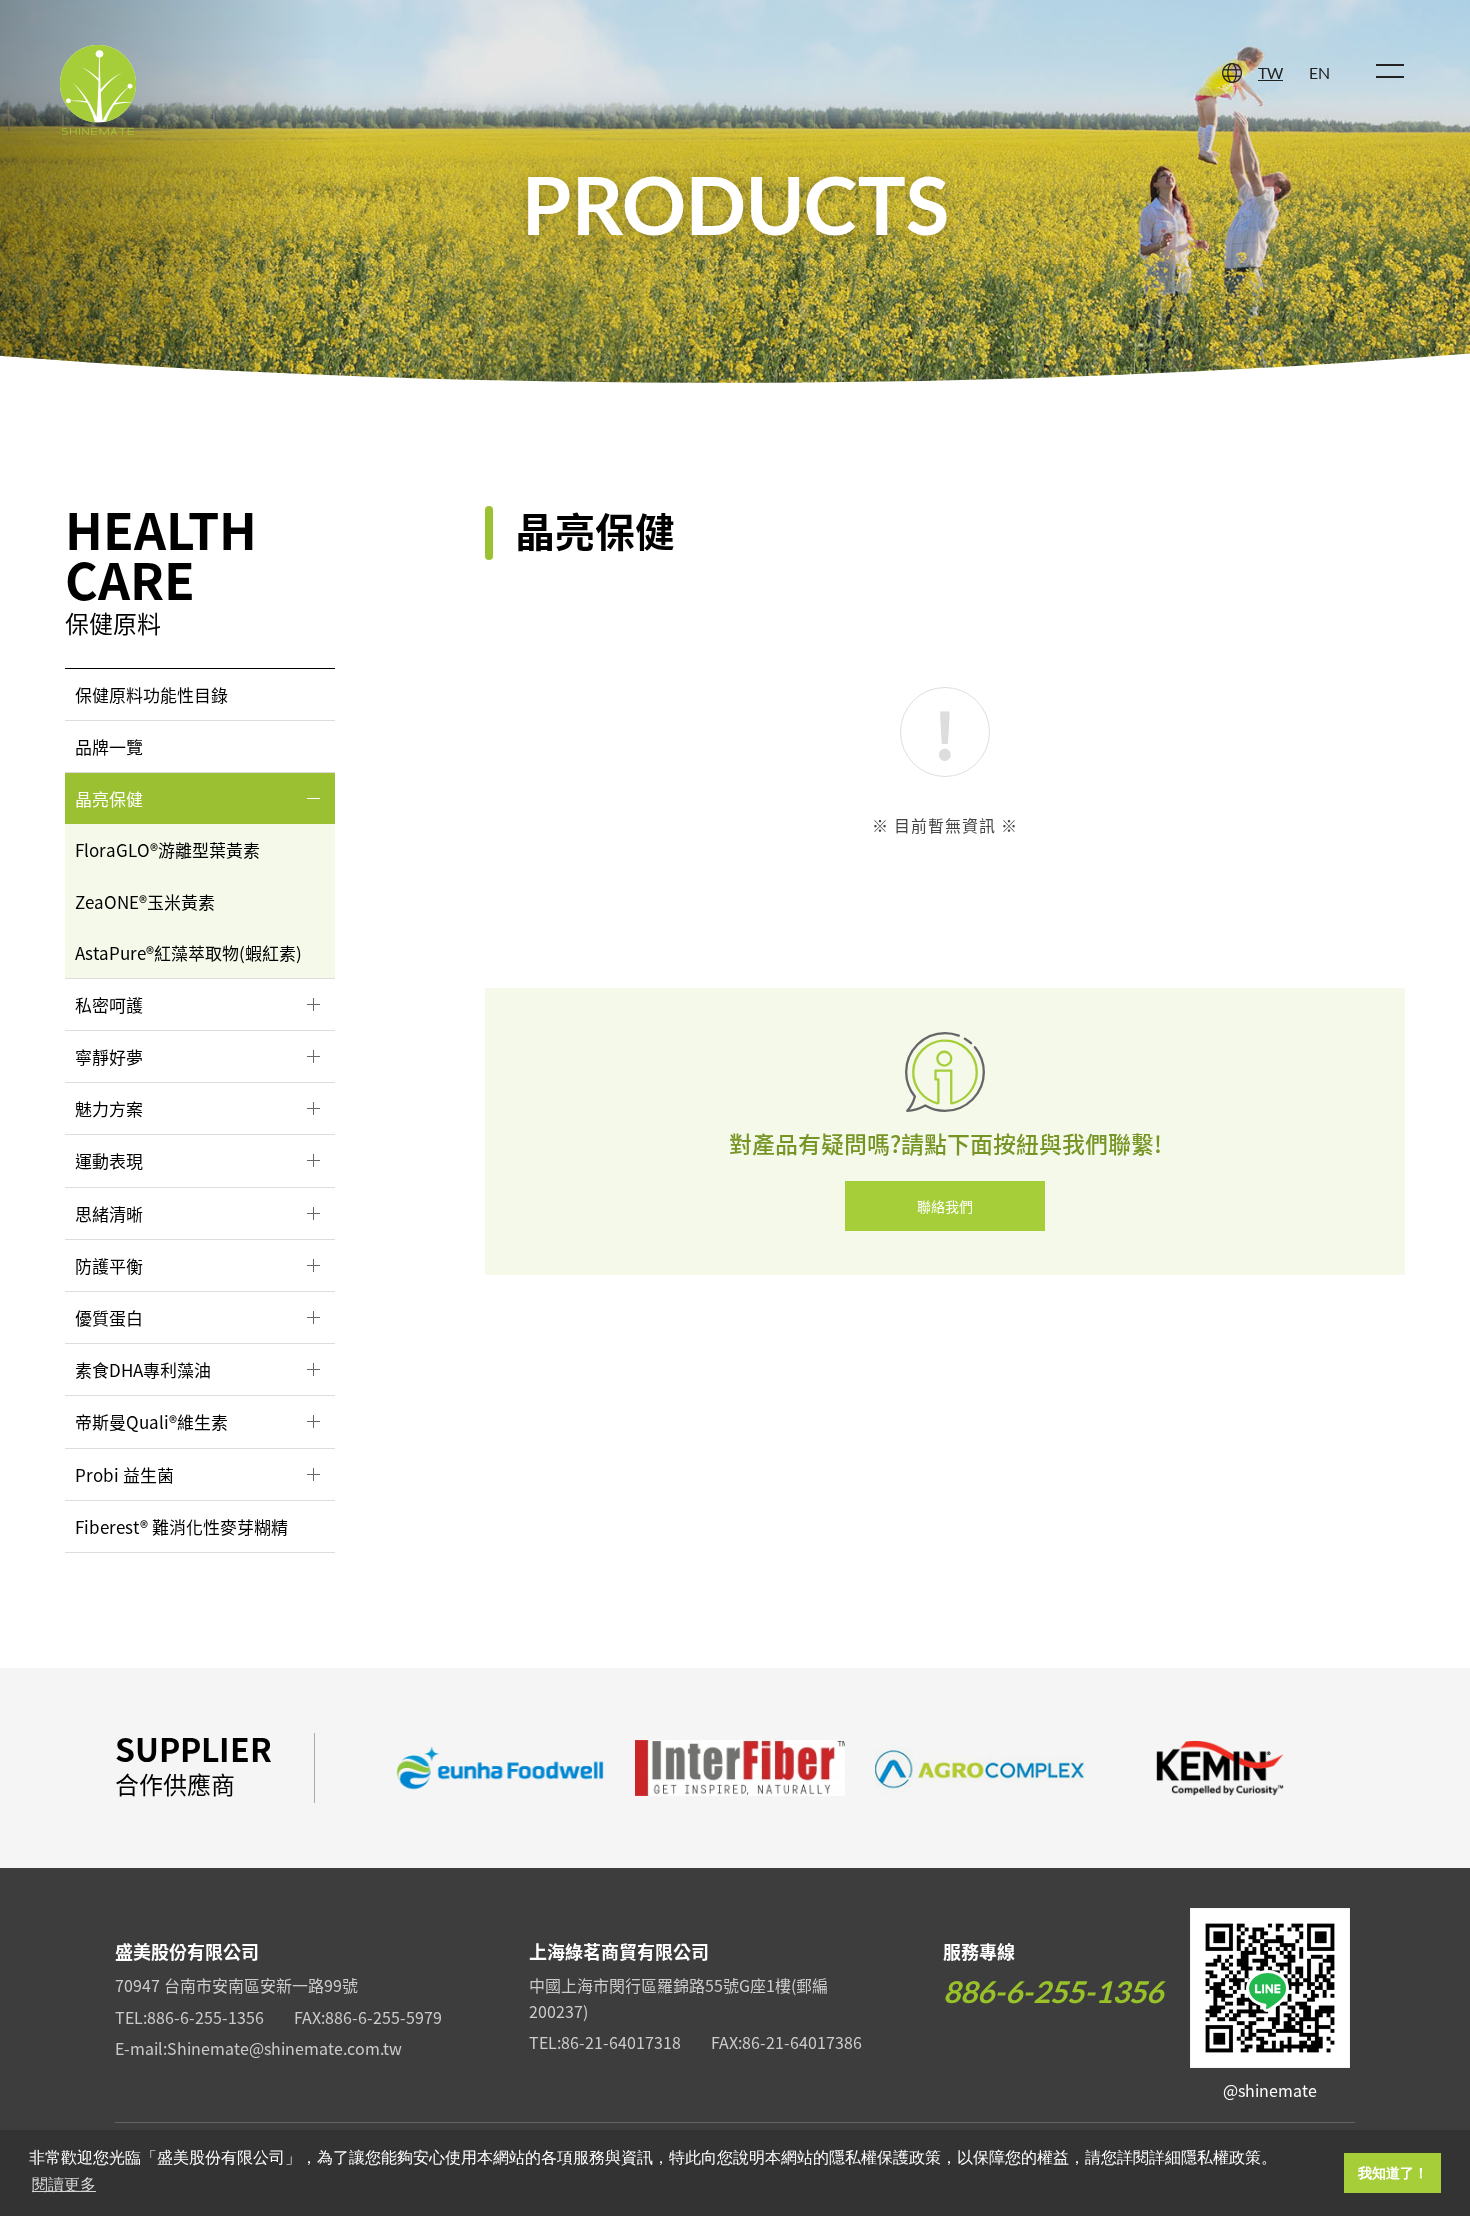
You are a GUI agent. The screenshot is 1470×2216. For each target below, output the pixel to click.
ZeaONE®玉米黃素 (145, 901)
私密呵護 (109, 1004)
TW (1270, 72)
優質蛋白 (109, 1317)
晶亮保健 (109, 798)
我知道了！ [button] (1393, 2173)
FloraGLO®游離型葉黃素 (167, 849)
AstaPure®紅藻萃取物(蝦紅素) (188, 952)
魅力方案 (109, 1108)
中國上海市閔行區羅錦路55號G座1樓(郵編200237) (678, 1998)
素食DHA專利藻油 (143, 1369)
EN (1319, 72)
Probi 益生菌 (124, 1474)
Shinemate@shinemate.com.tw (284, 2048)
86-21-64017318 (621, 2042)
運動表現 (109, 1160)
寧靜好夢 (109, 1056)
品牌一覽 (109, 746)
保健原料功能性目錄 (151, 694)
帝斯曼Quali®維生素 (151, 1421)
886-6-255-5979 (383, 2017)
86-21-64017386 (802, 2042)
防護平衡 (109, 1265)
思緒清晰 (109, 1213)
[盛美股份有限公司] (98, 92)
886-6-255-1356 (205, 2017)
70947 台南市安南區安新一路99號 (236, 1985)
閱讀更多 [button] (64, 2184)
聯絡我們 (945, 1206)
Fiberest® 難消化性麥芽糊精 (181, 1526)
